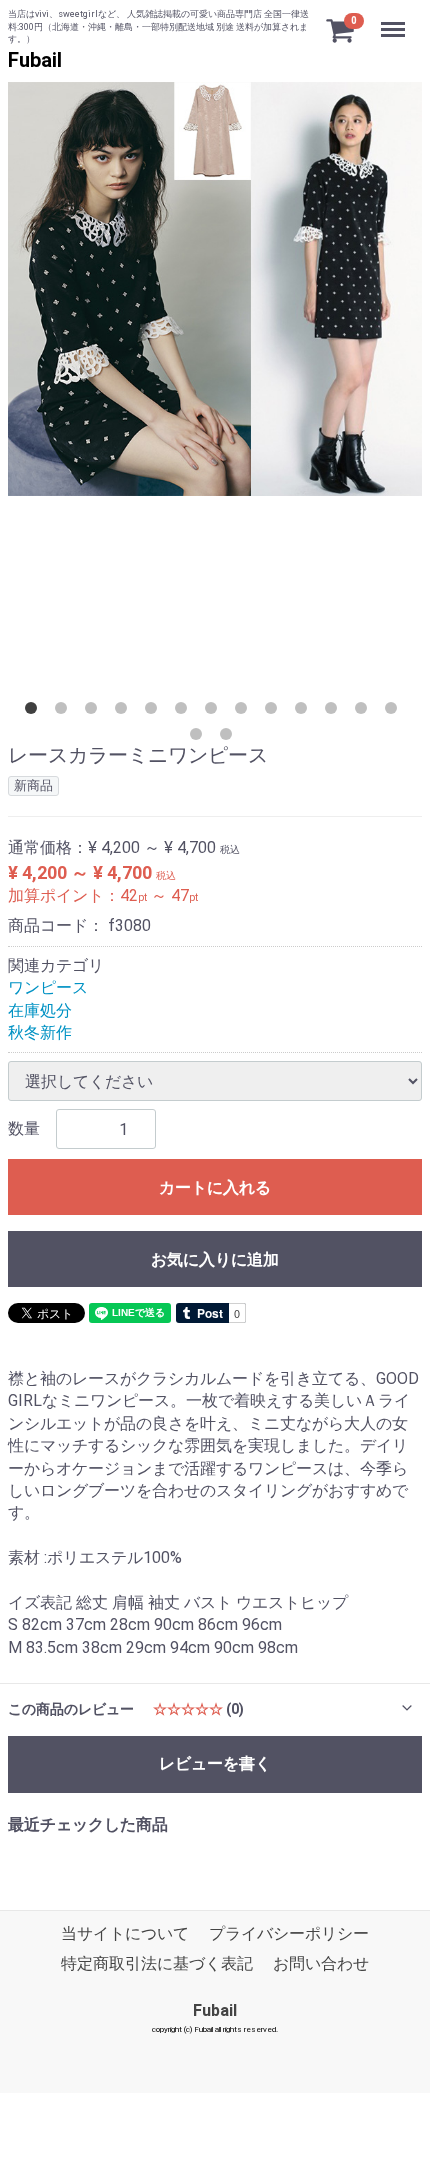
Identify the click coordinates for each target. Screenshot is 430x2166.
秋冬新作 (40, 1032)
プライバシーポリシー (289, 1932)
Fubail (35, 60)
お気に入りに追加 (215, 1259)
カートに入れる (215, 1187)
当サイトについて (125, 1932)
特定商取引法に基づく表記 (157, 1963)
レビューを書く (215, 1763)
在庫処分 (40, 1009)
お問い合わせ (321, 1963)
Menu (395, 18)
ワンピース (48, 987)
